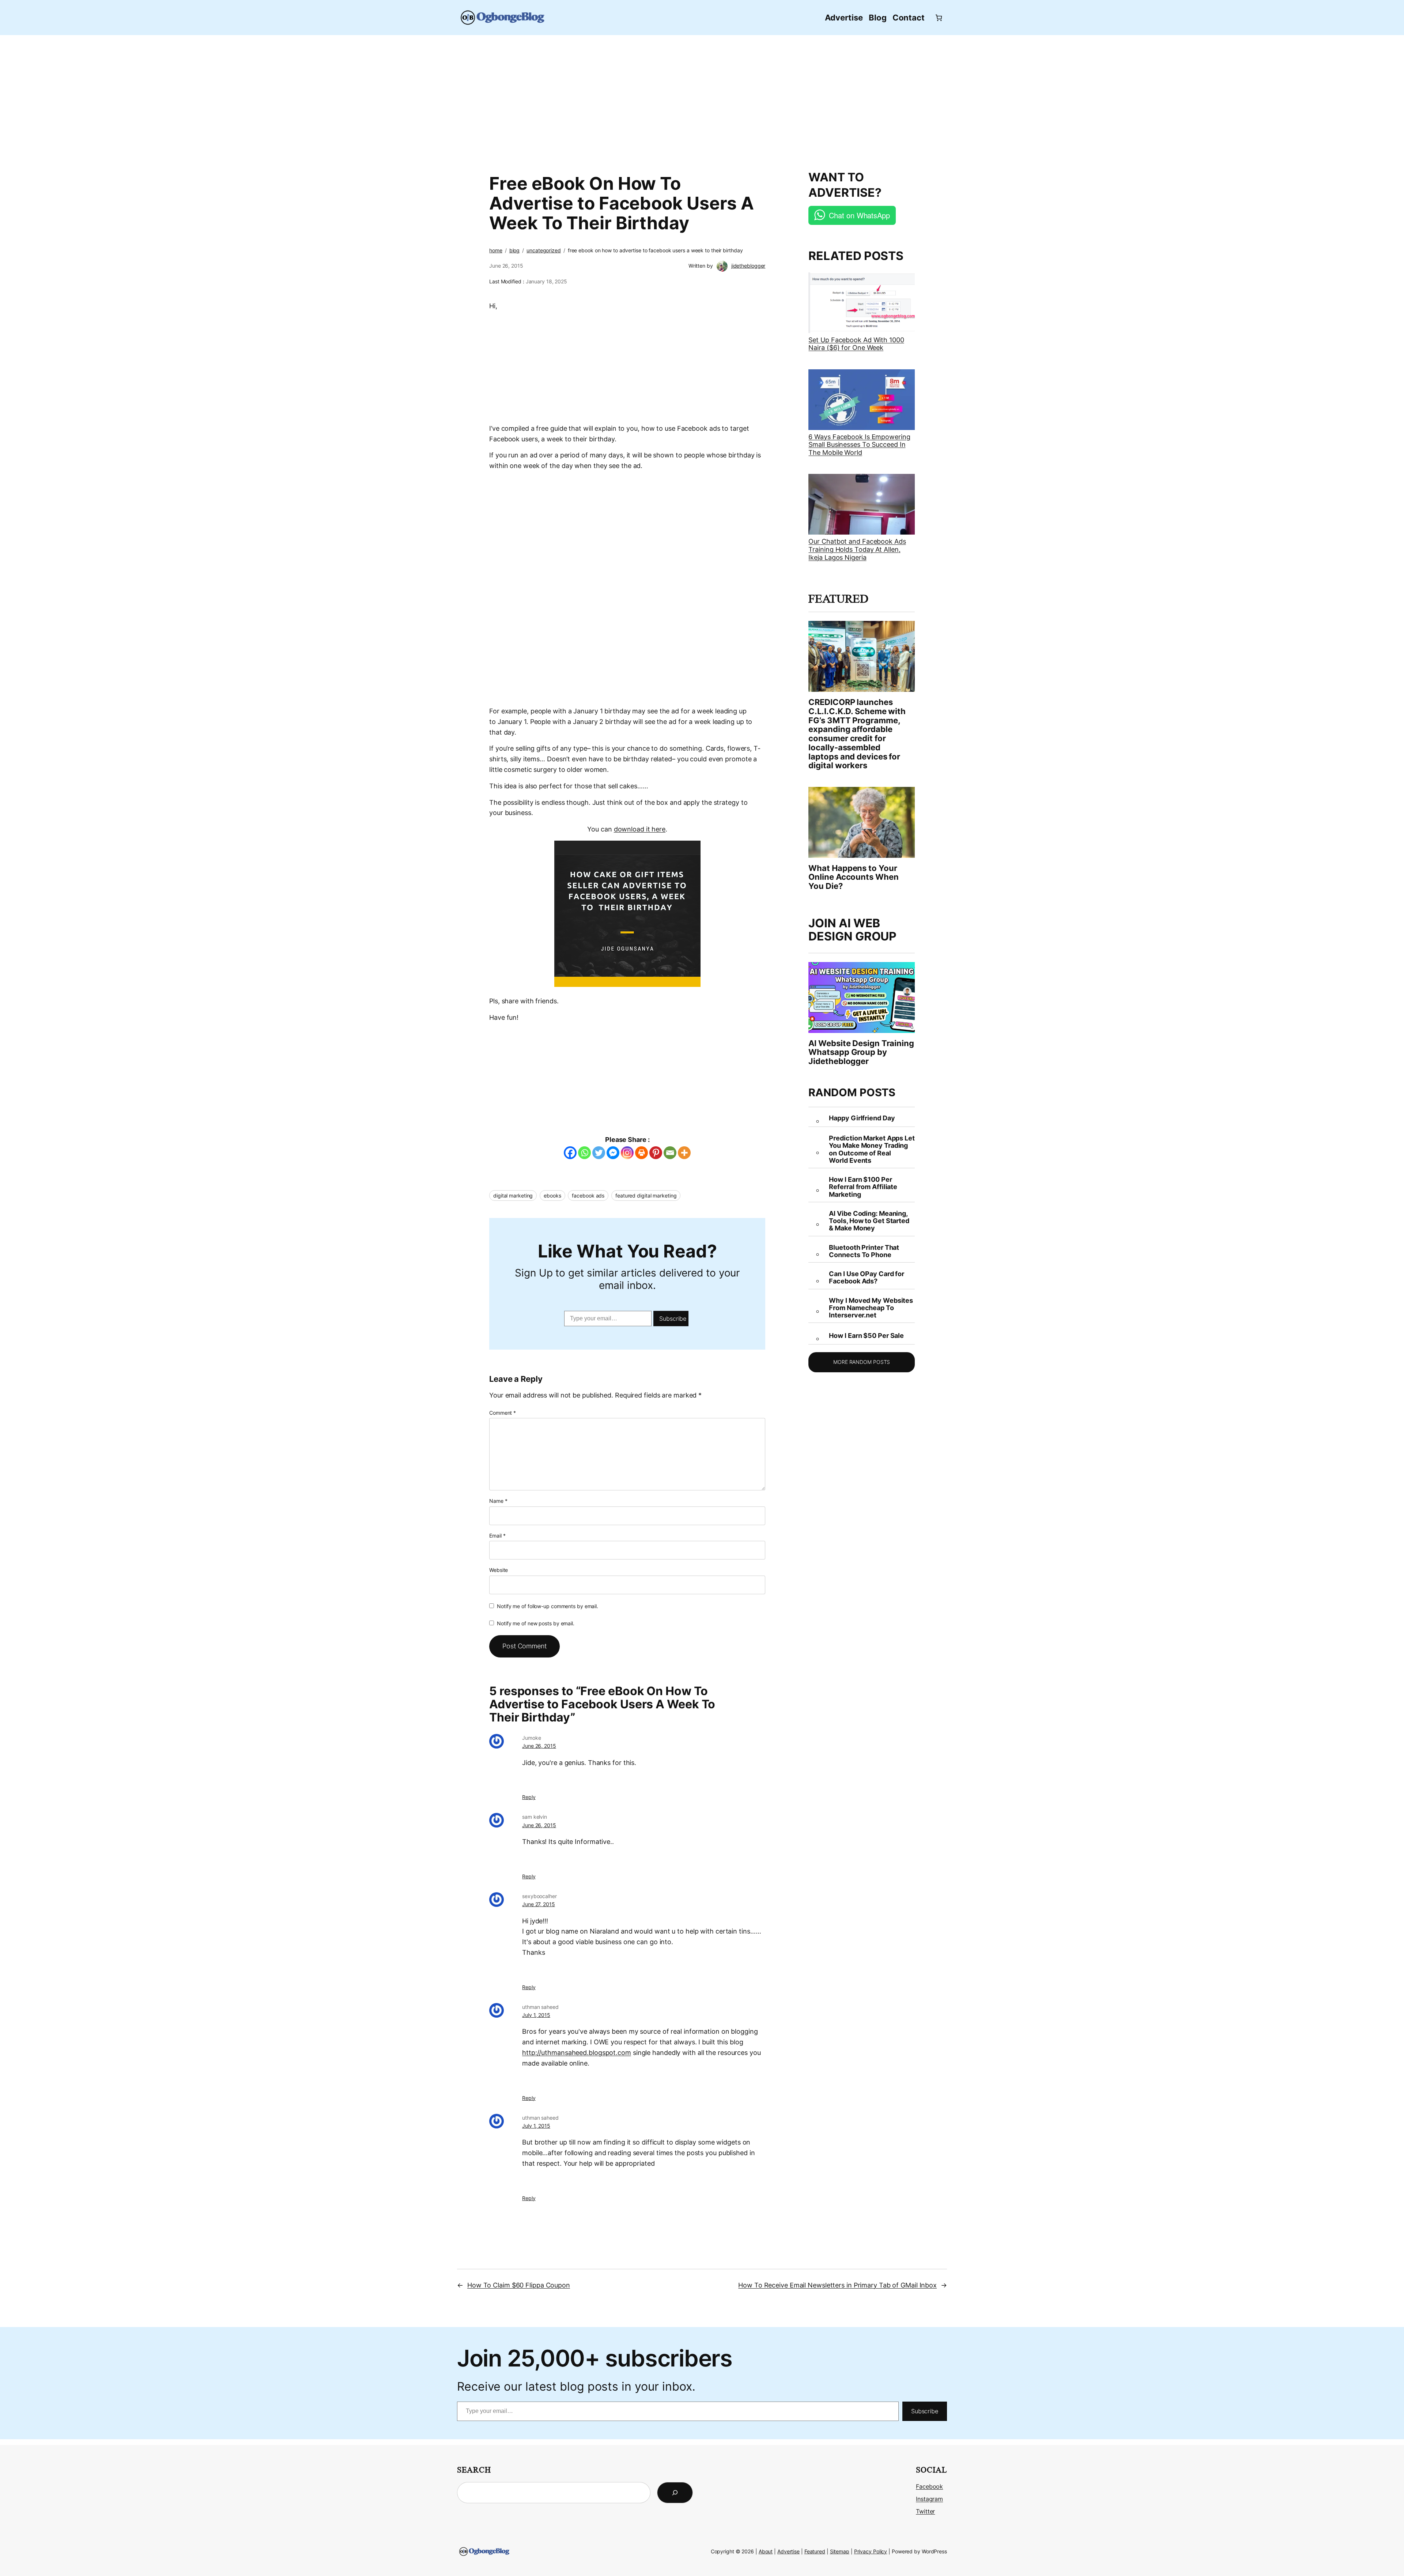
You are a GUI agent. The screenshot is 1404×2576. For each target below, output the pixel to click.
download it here (640, 829)
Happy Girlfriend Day (862, 1118)
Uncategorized (544, 250)
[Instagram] (627, 1153)
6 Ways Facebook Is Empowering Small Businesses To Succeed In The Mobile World (859, 445)
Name (498, 1501)
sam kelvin (535, 1817)
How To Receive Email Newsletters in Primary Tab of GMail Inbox (837, 2285)
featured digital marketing (646, 1195)
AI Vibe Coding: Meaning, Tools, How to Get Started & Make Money (869, 1221)
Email (497, 1536)
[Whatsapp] (584, 1153)
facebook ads (588, 1195)
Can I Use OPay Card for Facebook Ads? (867, 1278)
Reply (529, 1797)
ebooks (552, 1195)
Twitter (925, 2511)
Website (499, 1570)
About (766, 2551)
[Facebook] (570, 1153)
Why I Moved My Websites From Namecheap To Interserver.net (871, 1308)
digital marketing (513, 1195)
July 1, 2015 (536, 2015)
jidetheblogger (748, 266)
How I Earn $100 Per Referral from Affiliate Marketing (863, 1187)
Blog (515, 250)
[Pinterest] (656, 1153)
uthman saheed (540, 2007)
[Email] (670, 1153)
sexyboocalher (539, 1896)
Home (496, 250)
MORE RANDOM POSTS (862, 1362)
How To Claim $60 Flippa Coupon (519, 2285)
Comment (503, 1413)
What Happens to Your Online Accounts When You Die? (853, 877)
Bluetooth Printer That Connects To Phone (864, 1251)
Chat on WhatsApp (859, 215)
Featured (815, 2551)
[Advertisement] (702, 99)
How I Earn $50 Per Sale (866, 1336)
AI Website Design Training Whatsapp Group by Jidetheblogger (861, 1052)
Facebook (929, 2486)
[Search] (675, 2493)
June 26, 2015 (539, 1746)
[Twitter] (599, 1153)
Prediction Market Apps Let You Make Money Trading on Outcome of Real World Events (872, 1149)
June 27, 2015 (539, 1904)
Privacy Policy (871, 2551)
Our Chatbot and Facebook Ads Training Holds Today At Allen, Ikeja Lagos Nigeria (857, 549)
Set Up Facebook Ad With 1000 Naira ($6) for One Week (856, 344)
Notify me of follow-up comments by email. (548, 1606)
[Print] (641, 1153)
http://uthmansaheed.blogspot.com (577, 2053)
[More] (684, 1153)
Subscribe (673, 1319)
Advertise (788, 2551)
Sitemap (840, 2551)
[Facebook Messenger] (613, 1153)
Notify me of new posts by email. (536, 1623)
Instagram (929, 2499)
